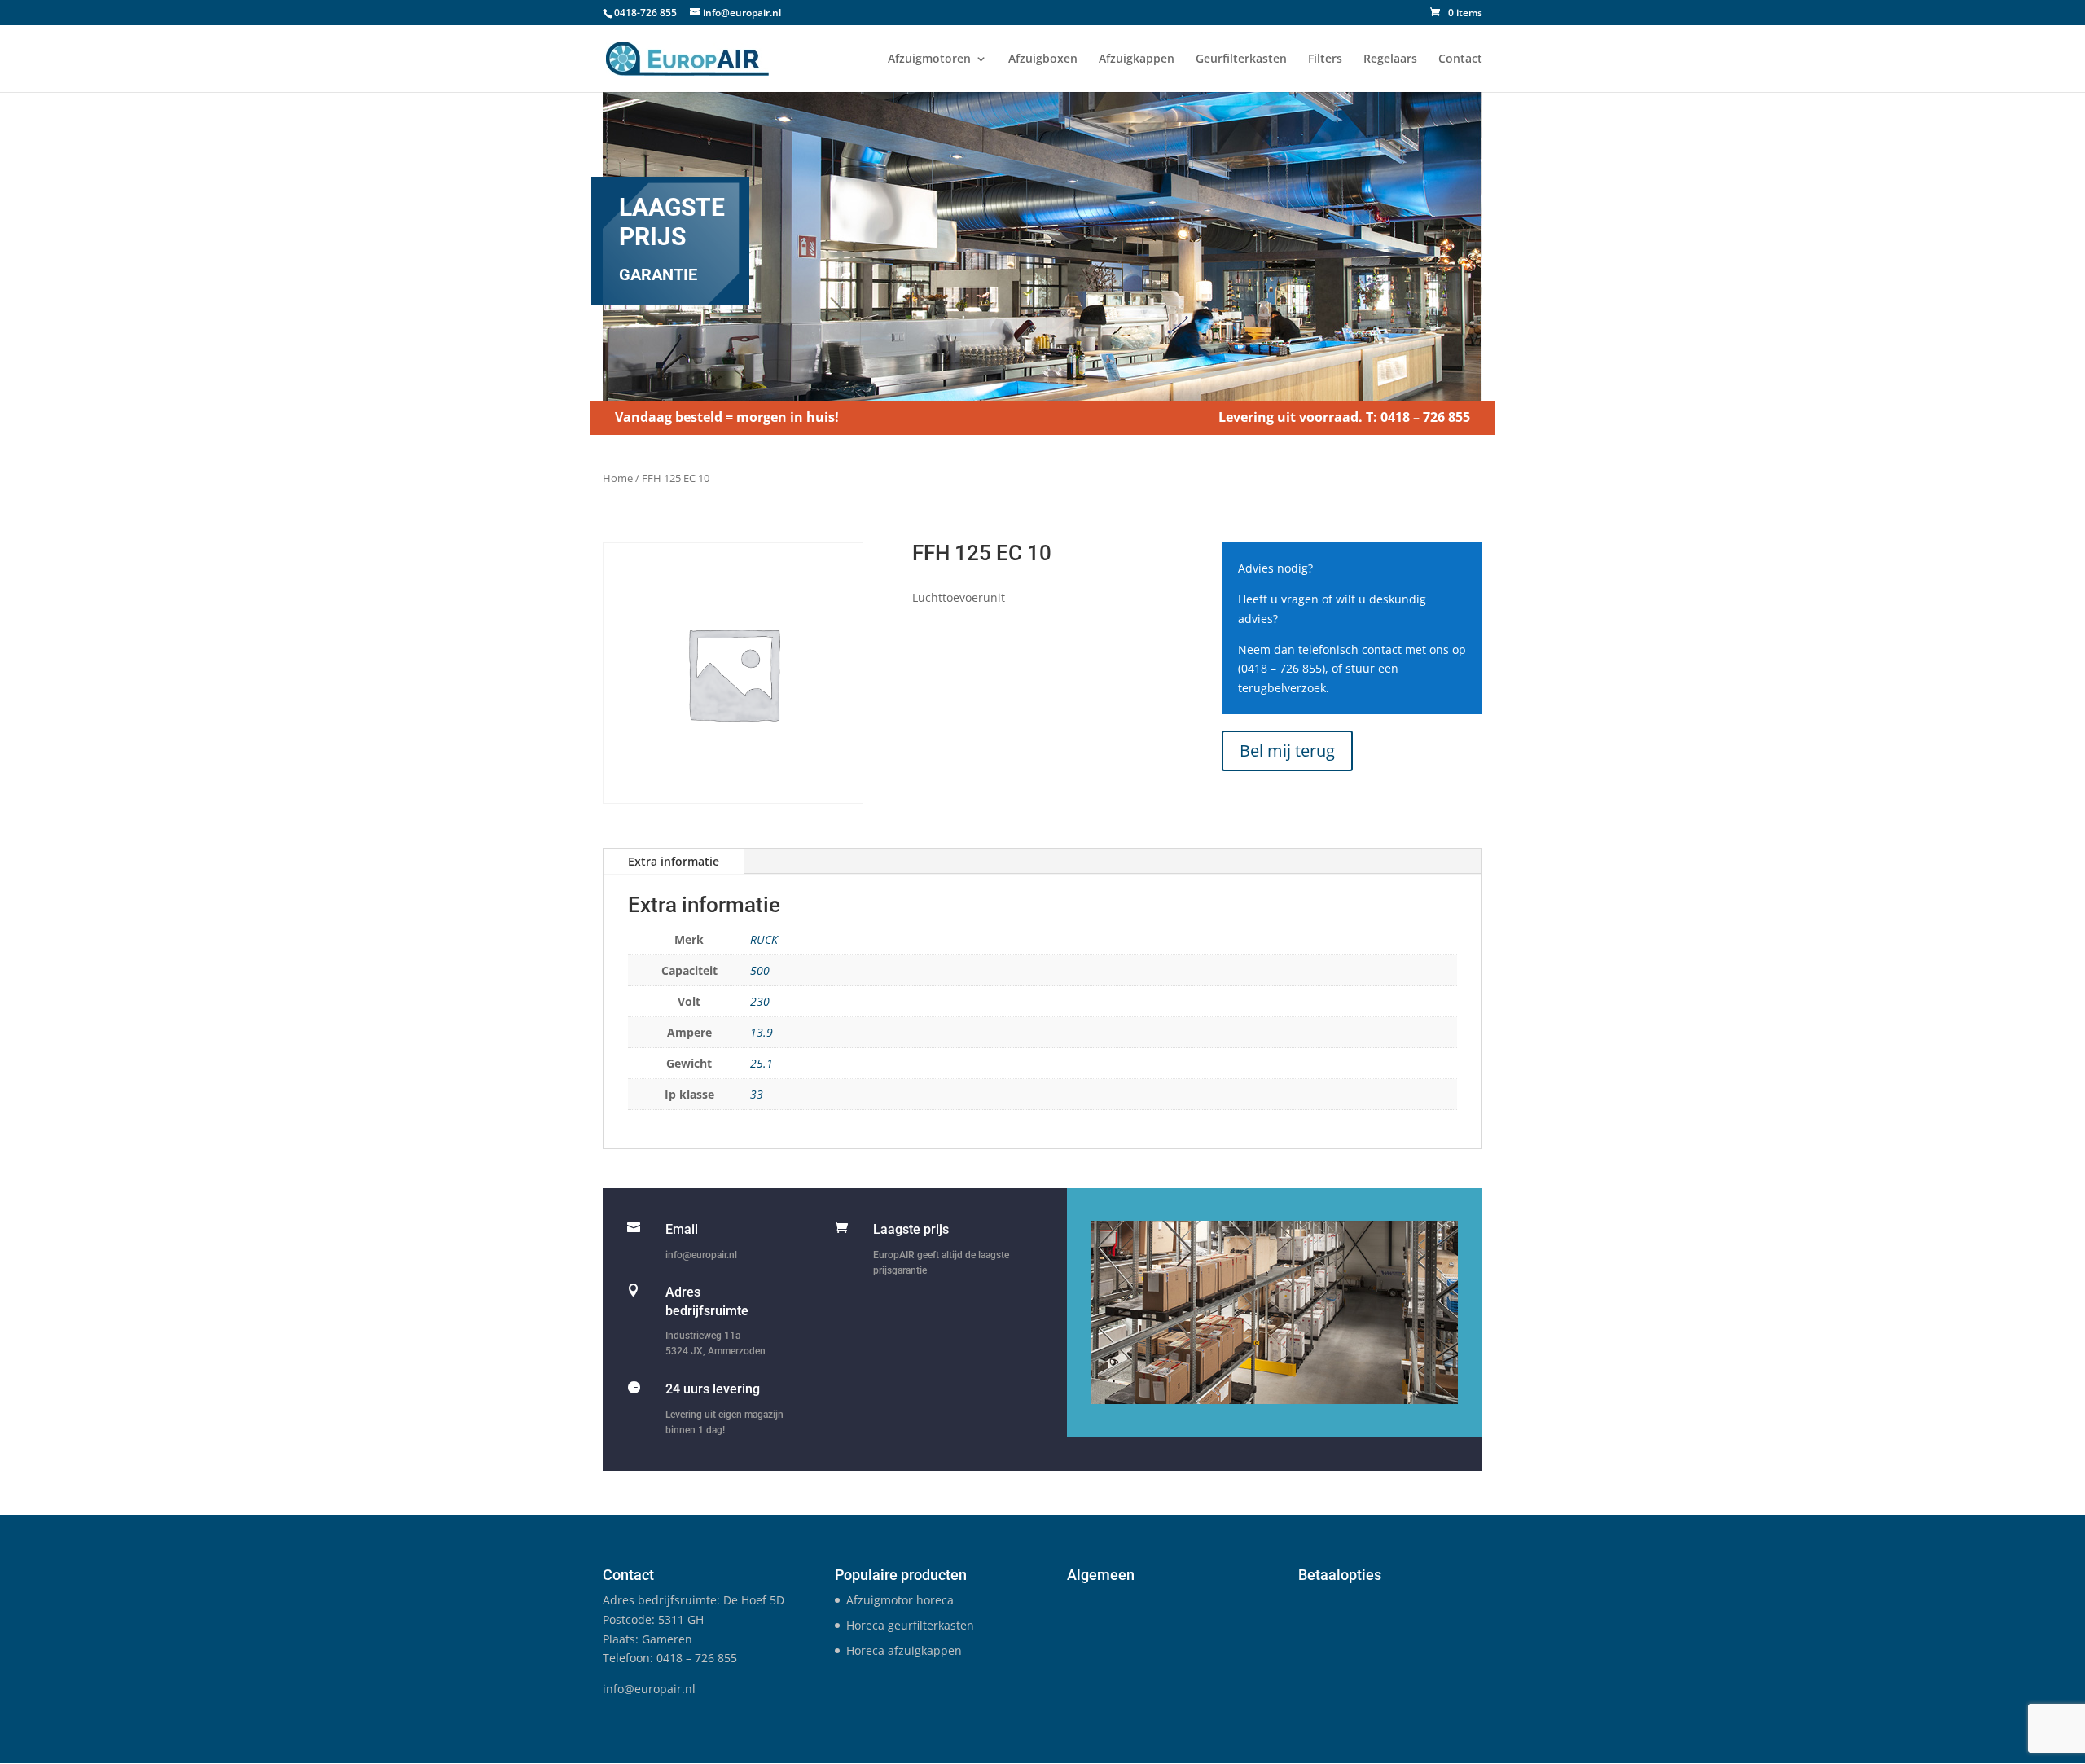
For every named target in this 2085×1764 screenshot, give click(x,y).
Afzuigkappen (1137, 59)
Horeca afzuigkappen (904, 1650)
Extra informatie (674, 861)
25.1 (762, 1063)
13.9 (762, 1032)
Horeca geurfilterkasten (910, 1625)
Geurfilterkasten (1241, 59)
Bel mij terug (1287, 750)
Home (618, 478)
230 (760, 1001)
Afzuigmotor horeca (900, 1600)
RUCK (764, 939)
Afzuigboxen (1043, 59)
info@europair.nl (701, 1255)
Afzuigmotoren (929, 59)
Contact (1460, 59)
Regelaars (1390, 59)
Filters (1325, 59)
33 (757, 1094)
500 (760, 970)
